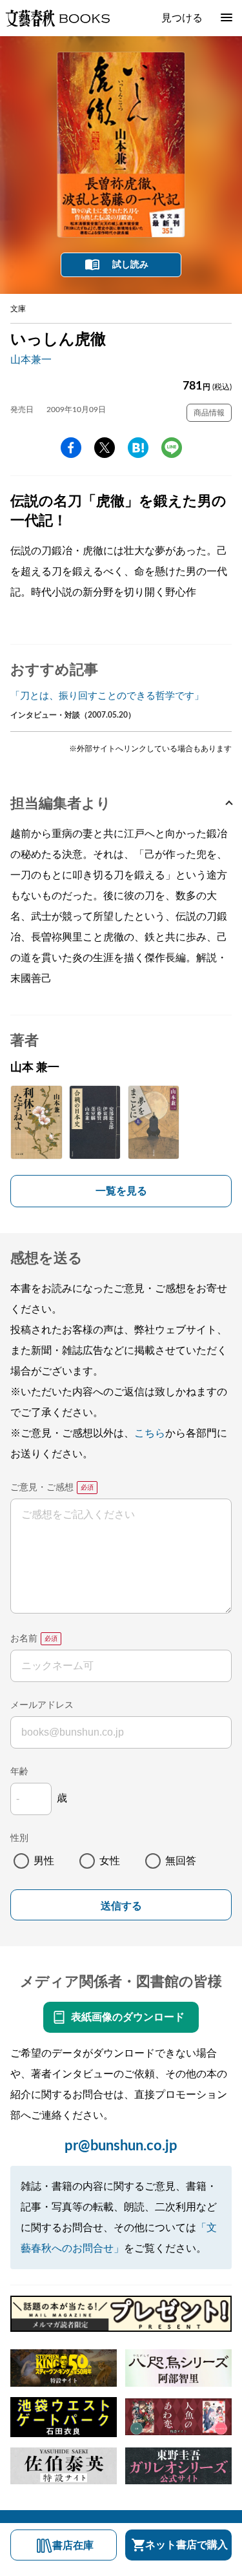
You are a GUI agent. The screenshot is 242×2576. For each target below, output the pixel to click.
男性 (44, 1861)
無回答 (181, 1861)
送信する (121, 1906)
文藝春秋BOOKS (57, 18)
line (172, 448)
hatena (138, 448)
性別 (19, 1838)
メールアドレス (42, 1705)
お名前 (24, 1639)
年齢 (19, 1772)
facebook (71, 448)
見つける (182, 18)
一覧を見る (121, 1191)
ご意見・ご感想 (42, 1488)
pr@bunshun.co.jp (121, 2146)
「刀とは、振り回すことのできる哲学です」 (107, 696)
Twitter (105, 448)
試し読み (130, 265)
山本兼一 (31, 360)
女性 (110, 1861)
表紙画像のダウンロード (128, 2017)
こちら (150, 1433)
